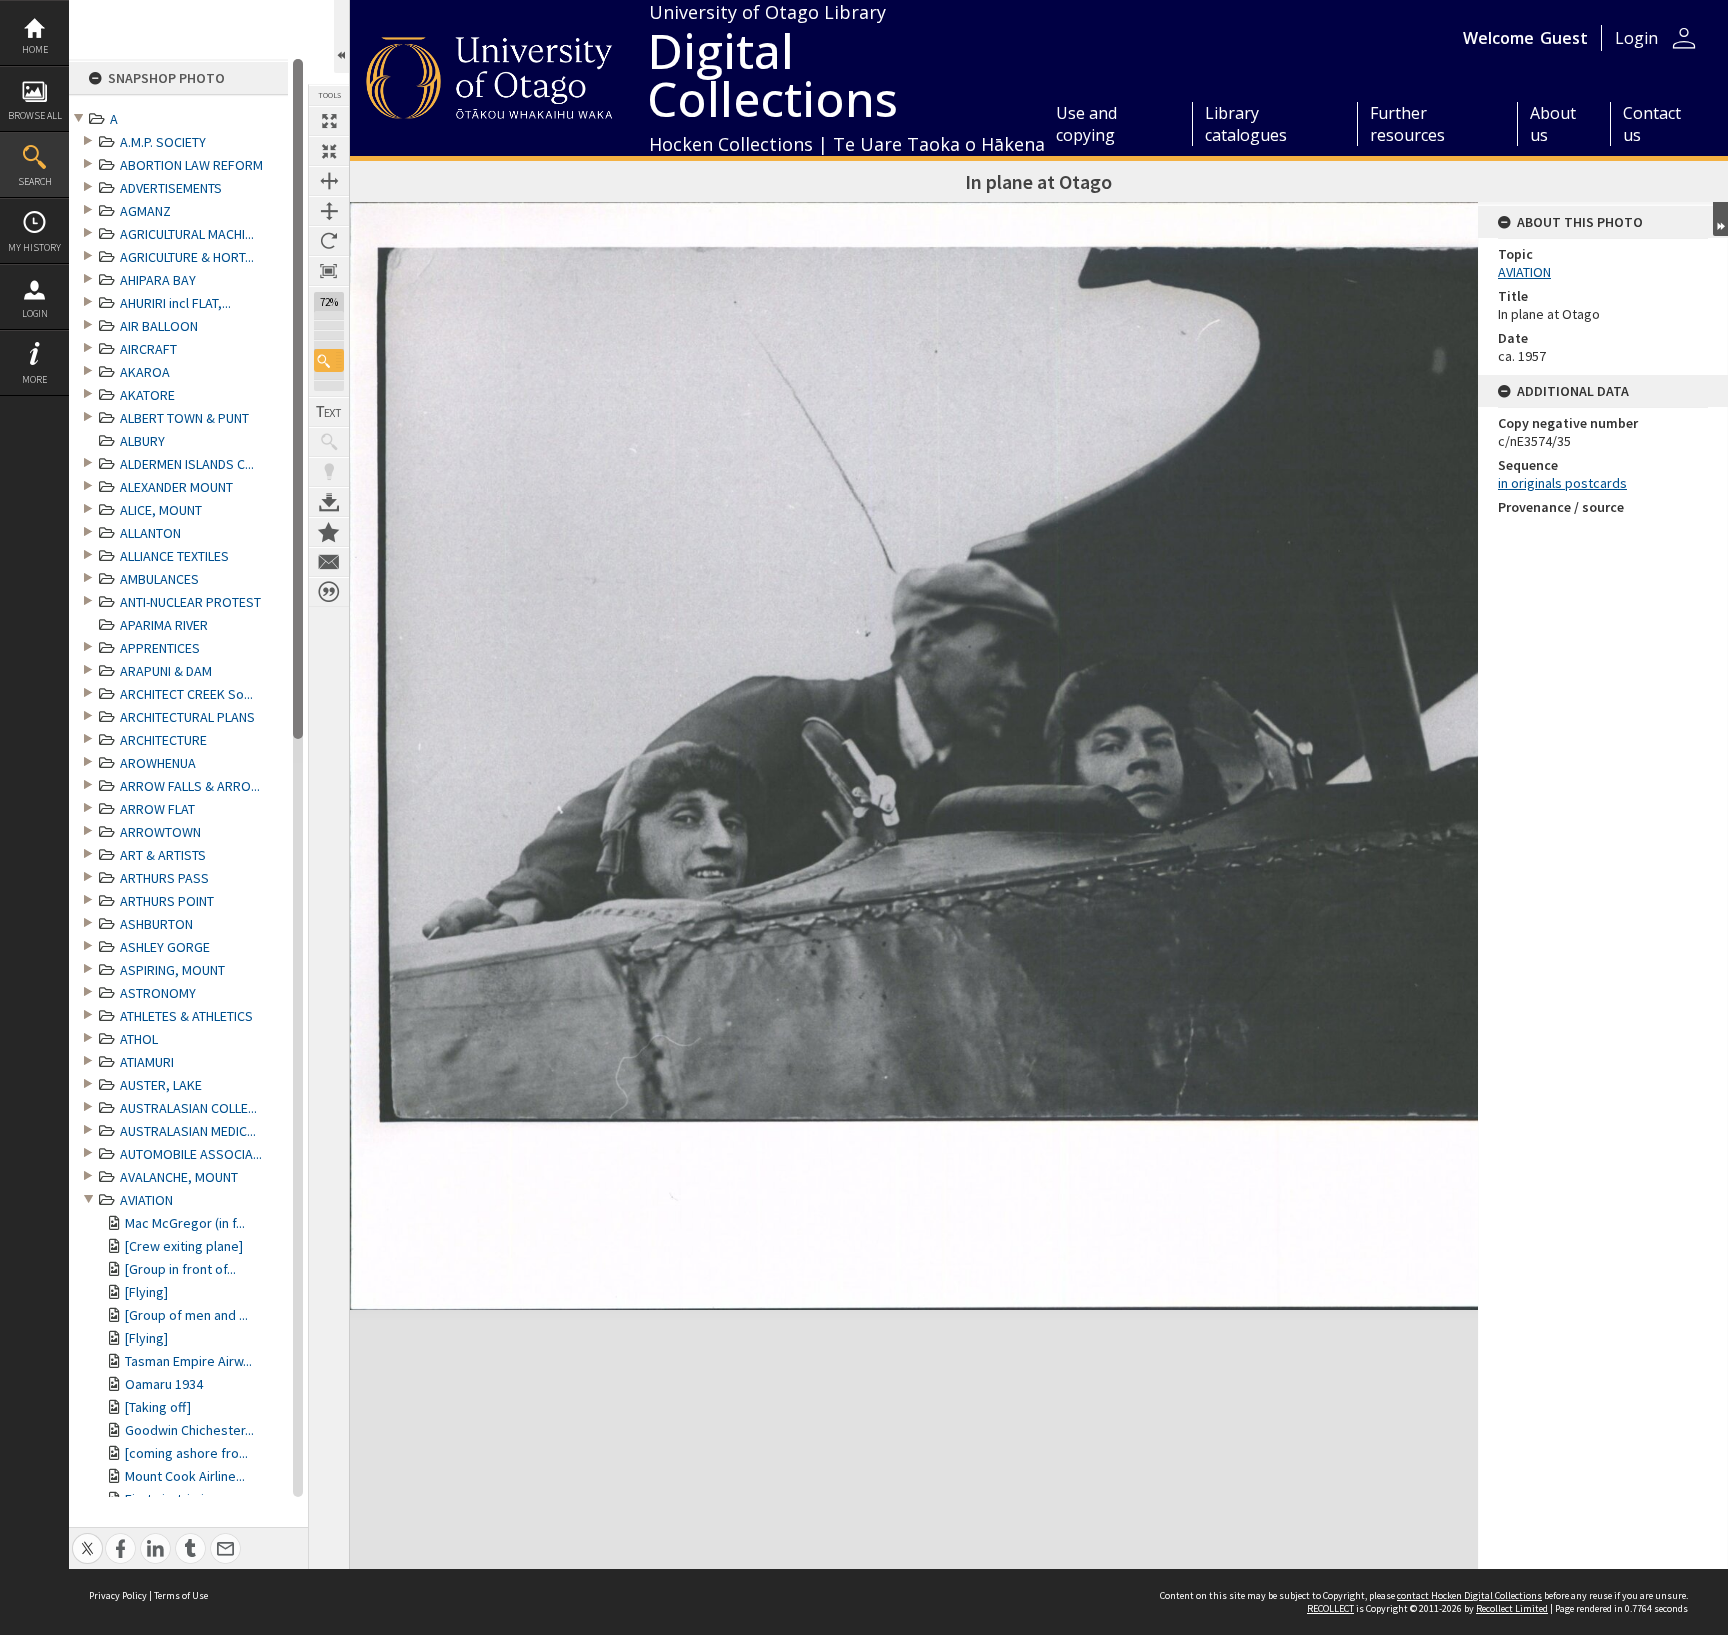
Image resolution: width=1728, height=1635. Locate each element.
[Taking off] (158, 1407)
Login (35, 313)
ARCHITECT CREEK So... (186, 694)
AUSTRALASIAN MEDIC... (188, 1131)
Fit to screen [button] (329, 151)
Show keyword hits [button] (329, 442)
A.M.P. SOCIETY (163, 142)
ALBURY (142, 441)
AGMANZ (145, 211)
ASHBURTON (156, 924)
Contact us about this (329, 562)
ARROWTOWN (160, 832)
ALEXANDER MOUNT (176, 487)
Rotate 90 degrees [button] (329, 241)
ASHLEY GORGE (165, 947)
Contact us (1652, 124)
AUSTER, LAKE (161, 1085)
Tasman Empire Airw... (188, 1361)
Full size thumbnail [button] (329, 121)
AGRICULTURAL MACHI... (187, 234)
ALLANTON (150, 533)
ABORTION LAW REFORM (191, 165)
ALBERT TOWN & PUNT (184, 418)
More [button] (34, 379)
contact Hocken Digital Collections (1469, 1595)
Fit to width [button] (329, 181)
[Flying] (146, 1292)
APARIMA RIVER (164, 625)
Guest (1564, 38)
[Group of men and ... (186, 1315)
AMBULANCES (159, 579)
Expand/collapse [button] (1720, 219)
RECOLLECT (1330, 1608)
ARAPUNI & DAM (166, 671)
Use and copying (1086, 124)
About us (1553, 124)
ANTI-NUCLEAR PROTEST (190, 602)
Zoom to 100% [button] (329, 271)
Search (35, 181)
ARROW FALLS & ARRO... (190, 786)
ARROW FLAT (157, 809)
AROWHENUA (158, 763)
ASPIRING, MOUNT (172, 970)
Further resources (1407, 124)
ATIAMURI (147, 1062)
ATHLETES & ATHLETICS (186, 1016)
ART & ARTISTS (163, 855)
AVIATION (146, 1200)
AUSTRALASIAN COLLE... (188, 1108)
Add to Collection (329, 532)
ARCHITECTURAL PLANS (187, 717)
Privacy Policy (118, 1595)
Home (35, 49)
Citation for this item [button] (329, 592)
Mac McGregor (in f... (185, 1223)
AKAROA (145, 372)
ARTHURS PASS (164, 878)
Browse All (35, 115)
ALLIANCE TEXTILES (174, 556)
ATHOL (139, 1039)
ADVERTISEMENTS (171, 188)
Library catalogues (1246, 124)
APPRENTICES (160, 648)
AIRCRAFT (148, 349)
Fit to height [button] (329, 211)
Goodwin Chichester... (189, 1430)
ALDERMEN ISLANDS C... (187, 464)
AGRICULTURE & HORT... (187, 257)
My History (34, 247)
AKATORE (147, 395)
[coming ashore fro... (186, 1453)
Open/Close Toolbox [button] (341, 36)
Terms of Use (181, 1595)
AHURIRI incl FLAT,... (175, 303)
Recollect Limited (1512, 1608)
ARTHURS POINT (167, 901)
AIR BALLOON (159, 326)
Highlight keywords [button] (329, 472)
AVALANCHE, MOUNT (179, 1177)
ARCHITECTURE (163, 740)
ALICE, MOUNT (161, 510)
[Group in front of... (180, 1269)
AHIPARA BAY (158, 280)
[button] (329, 360)
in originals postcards (1562, 483)
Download (329, 502)
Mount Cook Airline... (185, 1476)
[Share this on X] (87, 1537)
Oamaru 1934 (164, 1384)
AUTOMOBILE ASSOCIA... (191, 1154)
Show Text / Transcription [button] (329, 412)
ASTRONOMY (158, 993)
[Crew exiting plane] (184, 1246)
